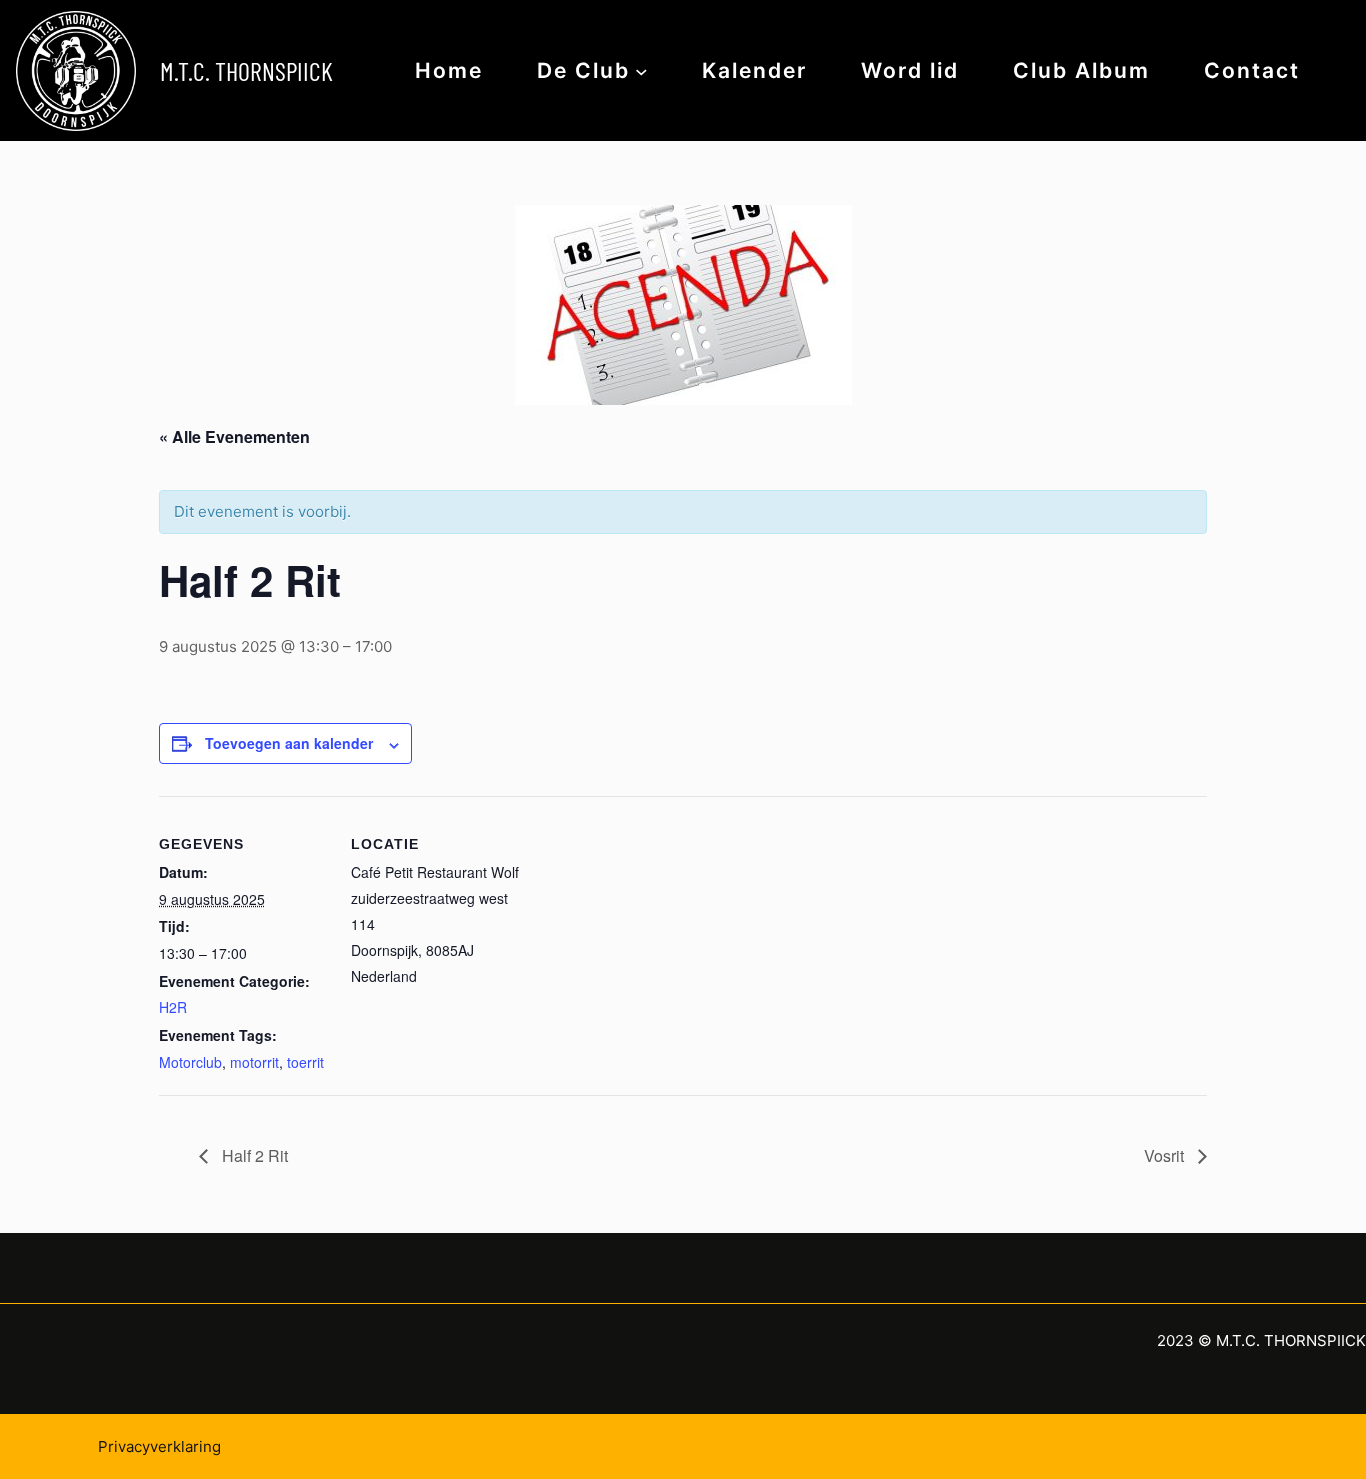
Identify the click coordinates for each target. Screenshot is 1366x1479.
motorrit (254, 1062)
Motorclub (190, 1062)
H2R (173, 1007)
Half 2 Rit (253, 1155)
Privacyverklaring (159, 1446)
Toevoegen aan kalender (289, 743)
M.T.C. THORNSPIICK (246, 70)
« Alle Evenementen (234, 436)
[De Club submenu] (641, 70)
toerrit (305, 1062)
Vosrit (1166, 1155)
